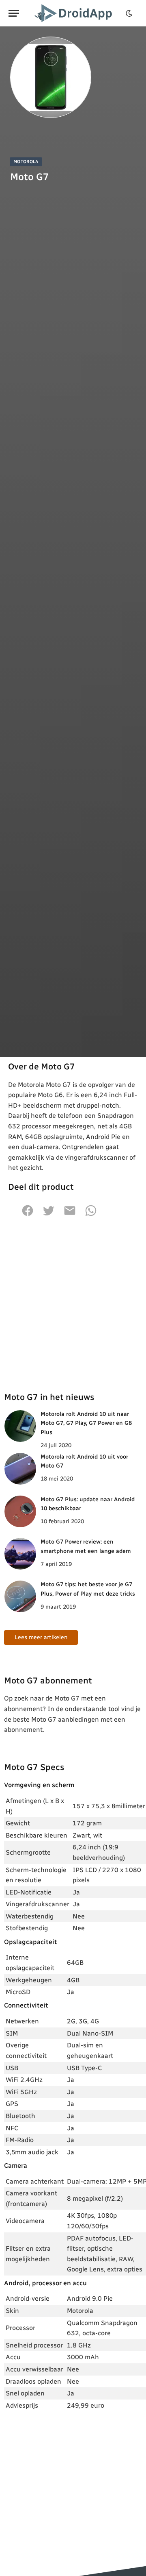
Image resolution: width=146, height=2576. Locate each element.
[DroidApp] (75, 13)
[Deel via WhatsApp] (91, 1215)
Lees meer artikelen (41, 1637)
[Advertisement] (73, 1304)
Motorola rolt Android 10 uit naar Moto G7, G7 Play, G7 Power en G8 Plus (86, 1423)
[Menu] (14, 13)
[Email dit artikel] (70, 1215)
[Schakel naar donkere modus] (129, 13)
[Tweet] (49, 1215)
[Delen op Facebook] (28, 1215)
